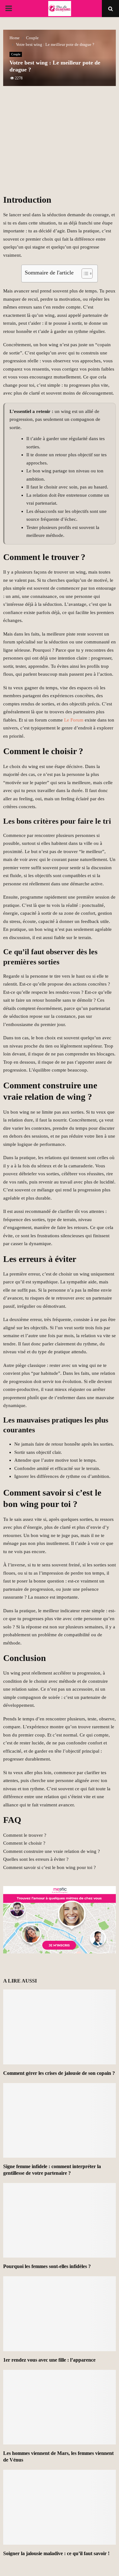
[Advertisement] (60, 144)
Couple (16, 54)
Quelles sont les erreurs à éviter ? (36, 1859)
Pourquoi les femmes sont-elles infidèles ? (47, 2266)
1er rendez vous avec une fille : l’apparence (49, 2360)
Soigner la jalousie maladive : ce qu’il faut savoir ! (56, 2553)
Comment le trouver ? (25, 1835)
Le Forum (74, 720)
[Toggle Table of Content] (84, 274)
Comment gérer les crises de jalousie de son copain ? (59, 2073)
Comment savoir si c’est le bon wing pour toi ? (50, 1867)
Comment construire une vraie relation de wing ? (52, 1851)
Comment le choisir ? (24, 1843)
